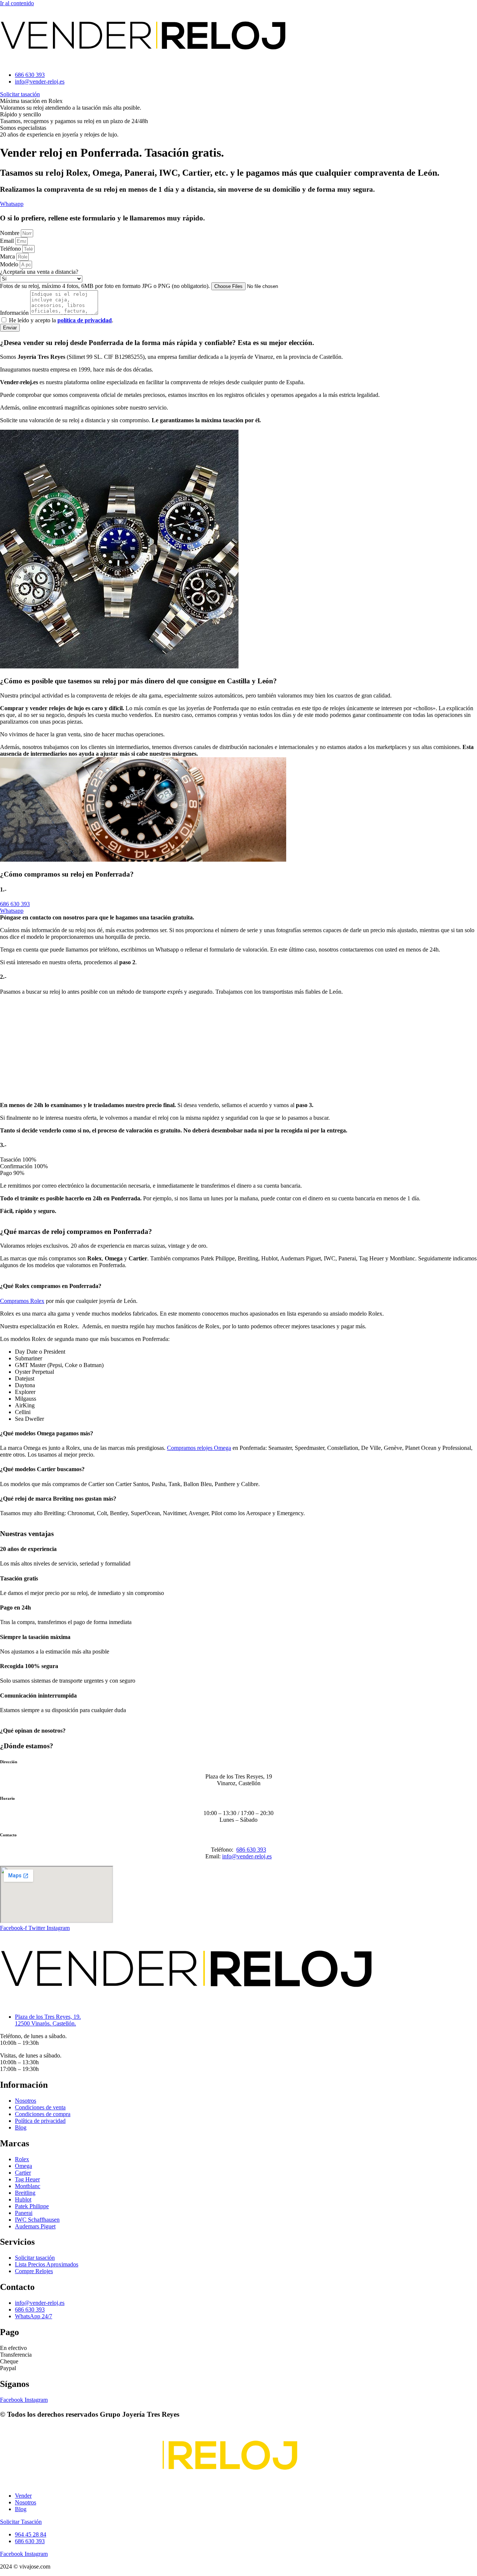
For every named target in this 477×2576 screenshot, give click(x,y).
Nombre (10, 233)
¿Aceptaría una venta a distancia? (39, 272)
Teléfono (11, 249)
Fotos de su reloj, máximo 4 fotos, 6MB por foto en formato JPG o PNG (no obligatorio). (106, 286)
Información (15, 313)
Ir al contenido (17, 3)
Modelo (10, 264)
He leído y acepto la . (61, 320)
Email (8, 241)
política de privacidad (85, 320)
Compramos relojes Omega (199, 1448)
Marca (8, 256)
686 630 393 (251, 1850)
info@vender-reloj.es (247, 1856)
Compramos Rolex (22, 1300)
